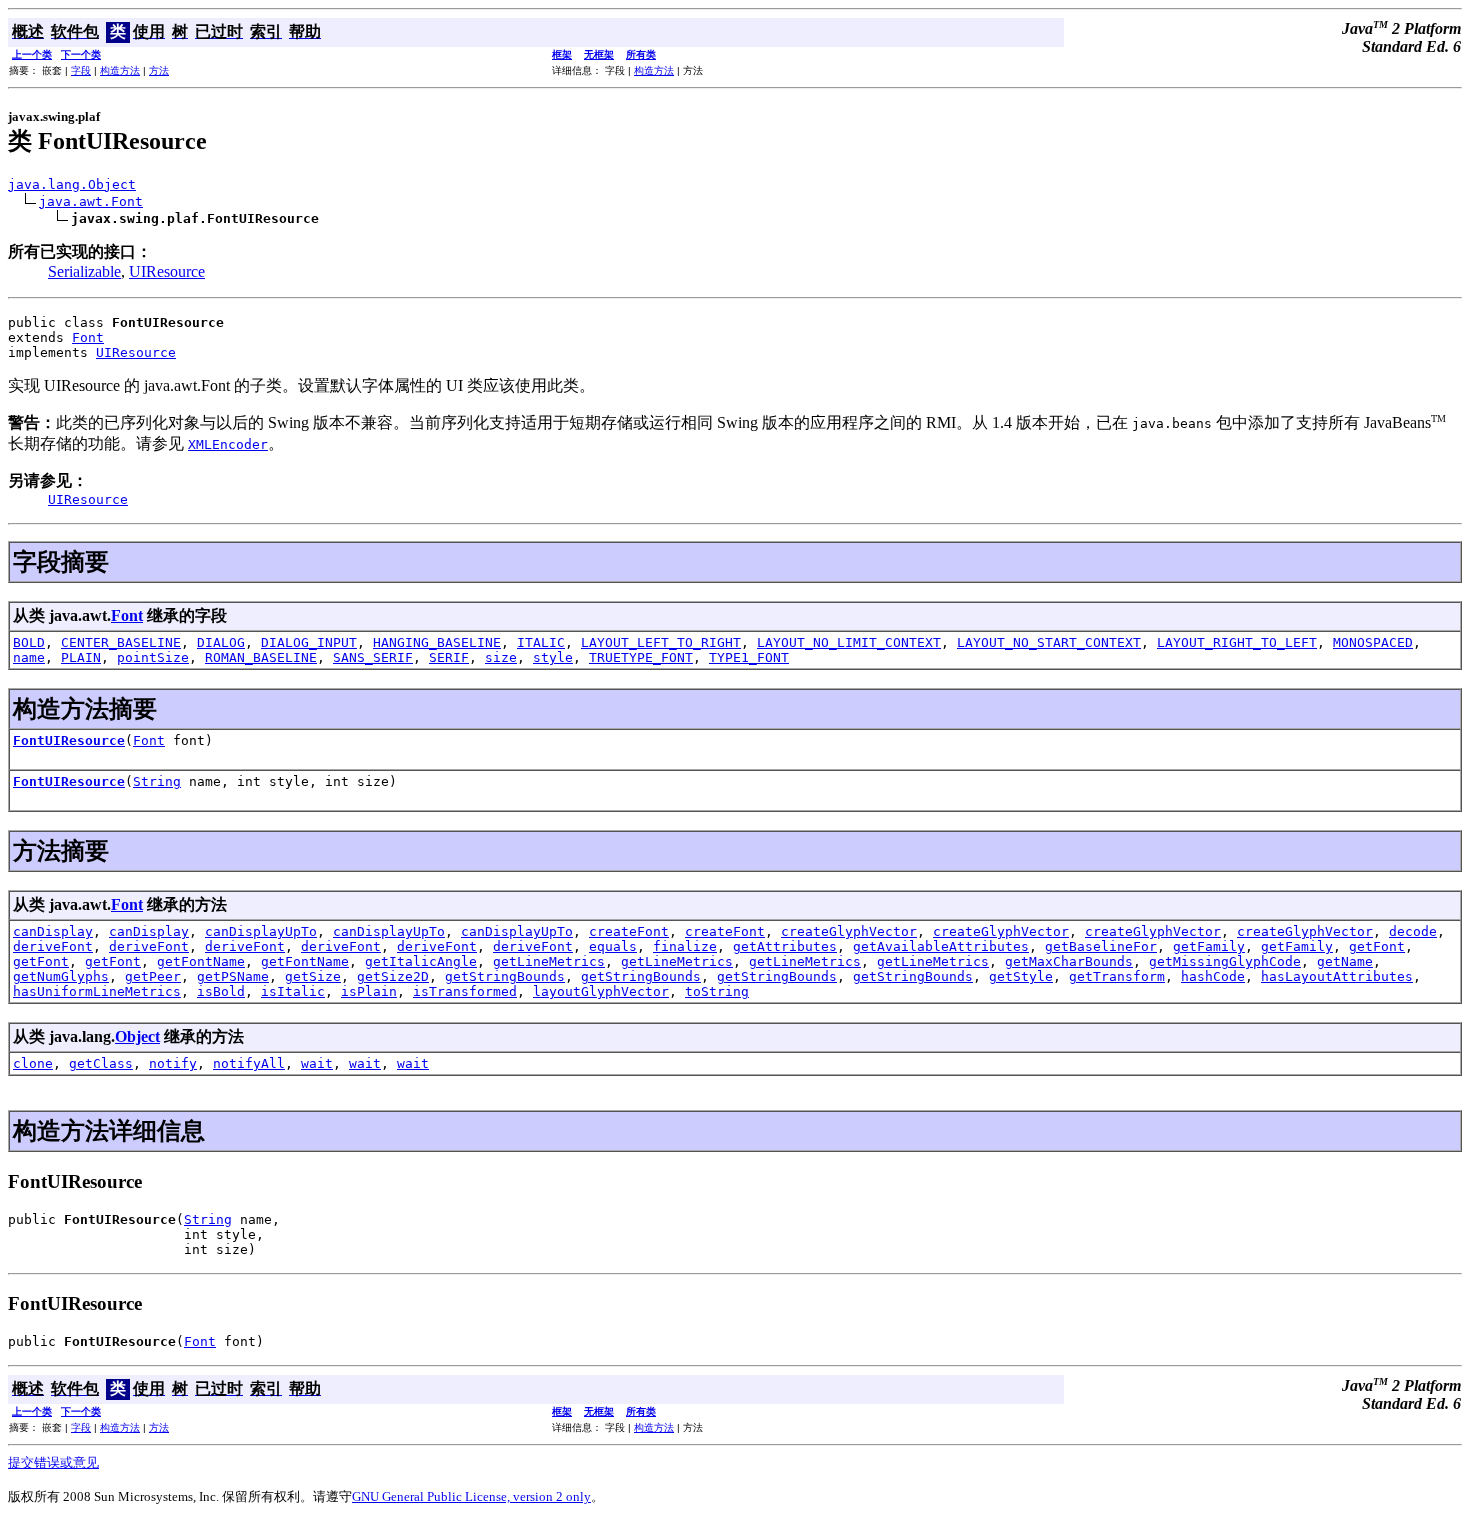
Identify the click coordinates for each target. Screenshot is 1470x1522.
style (553, 657)
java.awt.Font (91, 201)
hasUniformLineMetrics (97, 991)
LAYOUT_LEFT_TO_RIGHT (661, 642)
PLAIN (81, 657)
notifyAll (249, 1063)
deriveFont (53, 946)
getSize (313, 976)
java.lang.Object (72, 184)
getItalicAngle (421, 961)
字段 (81, 70)
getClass (101, 1063)
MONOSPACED (1373, 642)
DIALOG (221, 642)
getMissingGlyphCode (1225, 961)
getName (1345, 961)
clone (33, 1063)
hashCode (1213, 976)
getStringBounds (505, 976)
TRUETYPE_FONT (641, 657)
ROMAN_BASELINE (261, 657)
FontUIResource (69, 740)
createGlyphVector (849, 931)
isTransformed (465, 991)
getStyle (1021, 976)
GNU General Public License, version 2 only (471, 1496)
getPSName (233, 976)
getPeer (153, 976)
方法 (159, 70)
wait (317, 1063)
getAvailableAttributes (941, 946)
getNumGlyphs (61, 976)
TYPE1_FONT (749, 657)
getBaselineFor (1101, 946)
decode (1413, 931)
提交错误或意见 (53, 1462)
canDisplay (53, 931)
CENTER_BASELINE (121, 642)
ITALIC (541, 642)
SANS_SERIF (373, 657)
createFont (629, 931)
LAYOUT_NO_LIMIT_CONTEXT (849, 642)
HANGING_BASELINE (437, 642)
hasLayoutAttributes (1337, 976)
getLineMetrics (549, 961)
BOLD (29, 642)
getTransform (1117, 976)
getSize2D (393, 976)
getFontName (201, 961)
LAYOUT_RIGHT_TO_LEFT (1237, 642)
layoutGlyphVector (601, 991)
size (501, 657)
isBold (221, 991)
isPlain (369, 991)
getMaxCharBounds (1069, 961)
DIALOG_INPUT (309, 642)
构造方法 (120, 70)
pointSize (153, 657)
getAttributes (785, 946)
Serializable (84, 271)
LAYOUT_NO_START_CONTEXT (1049, 642)
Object (137, 1036)
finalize (685, 946)
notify (173, 1063)
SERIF (449, 657)
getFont (1377, 946)
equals (613, 946)
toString (717, 991)
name (29, 657)
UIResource (167, 271)
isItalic (293, 991)
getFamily (1209, 946)
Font (88, 337)
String (157, 781)
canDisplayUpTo (261, 931)
